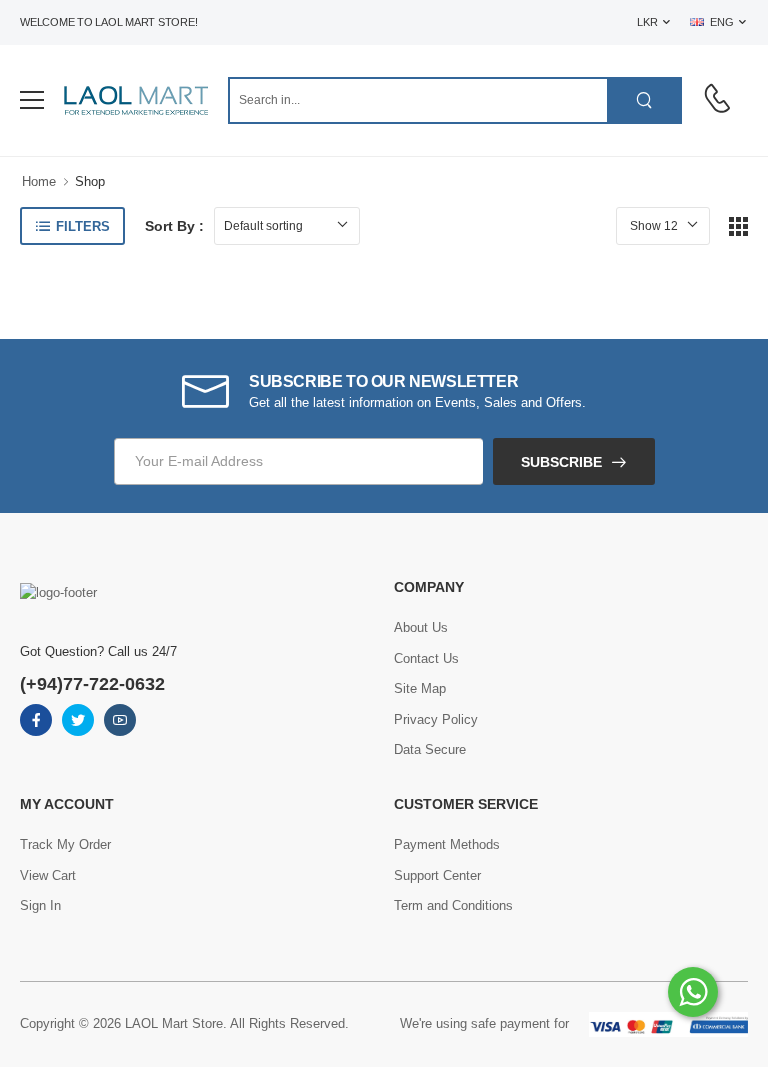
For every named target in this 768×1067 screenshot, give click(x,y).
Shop (90, 181)
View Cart (48, 875)
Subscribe (561, 462)
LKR (647, 22)
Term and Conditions (453, 905)
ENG (721, 22)
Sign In (40, 905)
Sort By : (174, 226)
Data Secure (430, 749)
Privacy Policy (436, 719)
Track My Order (65, 844)
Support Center (437, 875)
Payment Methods (447, 844)
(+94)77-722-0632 (92, 684)
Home (39, 181)
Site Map (420, 688)
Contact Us (426, 658)
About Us (421, 627)
